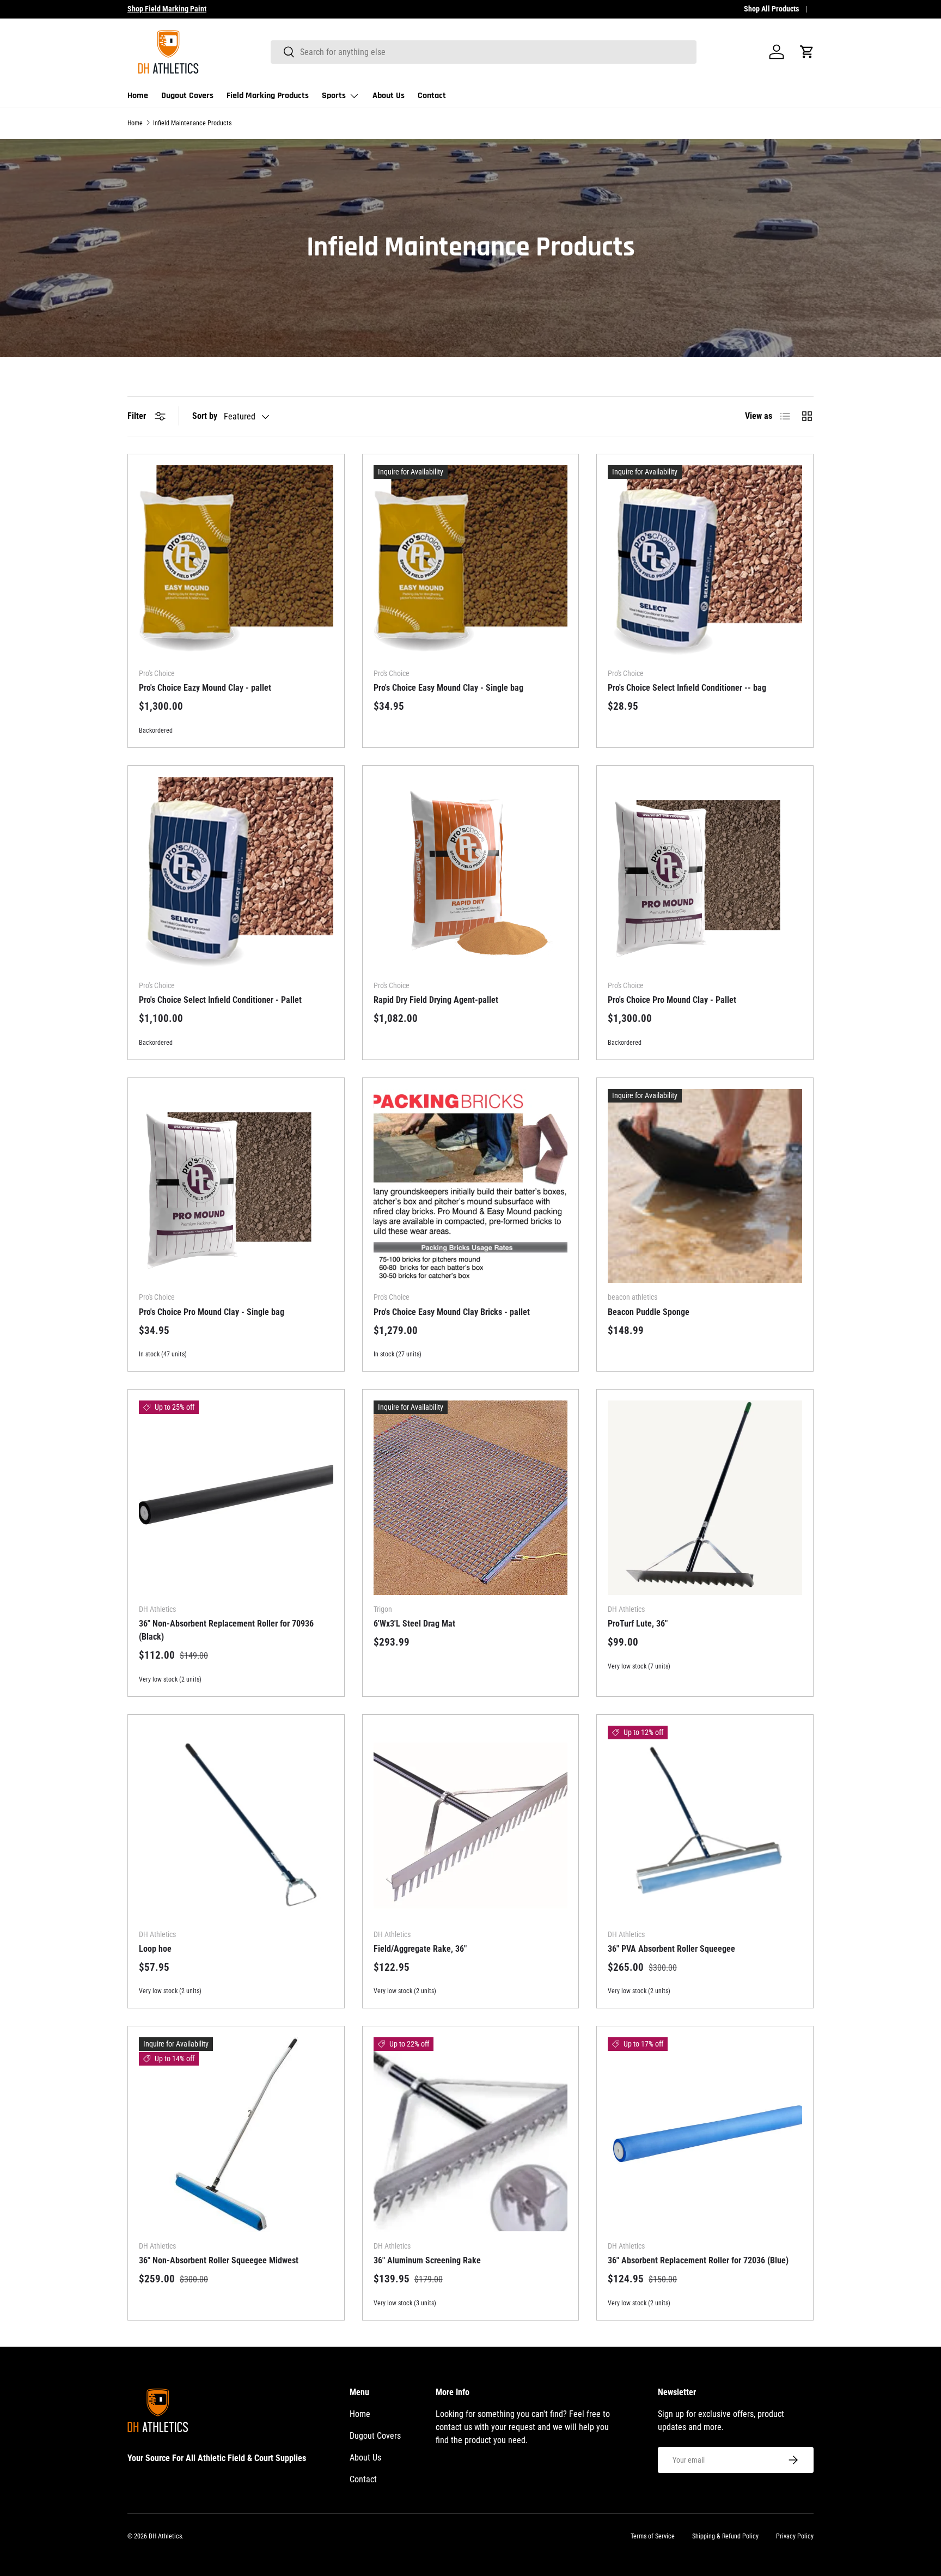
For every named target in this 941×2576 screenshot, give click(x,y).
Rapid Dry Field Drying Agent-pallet (436, 1000)
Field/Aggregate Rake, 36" (420, 1949)
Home (138, 96)
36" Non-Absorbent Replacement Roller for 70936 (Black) (226, 1630)
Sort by (205, 416)
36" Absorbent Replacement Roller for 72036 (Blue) (698, 2260)
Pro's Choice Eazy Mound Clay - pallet (205, 688)
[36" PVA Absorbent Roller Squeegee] (705, 1823)
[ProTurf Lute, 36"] (705, 1498)
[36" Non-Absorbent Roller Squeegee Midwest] (236, 2135)
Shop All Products (771, 9)
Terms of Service (653, 2536)
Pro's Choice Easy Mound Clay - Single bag (448, 688)
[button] (807, 52)
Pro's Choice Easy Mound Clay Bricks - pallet (452, 1312)
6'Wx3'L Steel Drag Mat (414, 1624)
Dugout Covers (187, 96)
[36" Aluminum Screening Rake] (471, 2135)
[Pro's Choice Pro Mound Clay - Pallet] (705, 874)
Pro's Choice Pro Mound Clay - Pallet (672, 1000)
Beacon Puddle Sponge (649, 1312)
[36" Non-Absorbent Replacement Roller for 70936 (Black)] (236, 1498)
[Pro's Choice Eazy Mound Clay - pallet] (236, 562)
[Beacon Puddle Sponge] (705, 1186)
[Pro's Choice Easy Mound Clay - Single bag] (471, 562)
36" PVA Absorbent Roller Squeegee (671, 1949)
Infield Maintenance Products (192, 123)
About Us (389, 96)
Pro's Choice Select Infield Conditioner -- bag (687, 688)
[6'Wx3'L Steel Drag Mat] (471, 1498)
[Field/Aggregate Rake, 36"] (471, 1823)
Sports (334, 96)
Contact (432, 96)
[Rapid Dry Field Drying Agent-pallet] (471, 874)
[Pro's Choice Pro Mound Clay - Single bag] (236, 1186)
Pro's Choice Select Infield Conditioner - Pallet (220, 1000)
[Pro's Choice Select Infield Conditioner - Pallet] (236, 874)
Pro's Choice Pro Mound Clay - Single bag (212, 1312)
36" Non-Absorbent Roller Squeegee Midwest (219, 2260)
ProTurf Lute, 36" (638, 1624)
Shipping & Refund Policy (725, 2536)
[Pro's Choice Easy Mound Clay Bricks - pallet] (471, 1186)
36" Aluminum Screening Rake (427, 2260)
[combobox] (484, 52)
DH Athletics (165, 2536)
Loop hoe (155, 1949)
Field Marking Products (268, 96)
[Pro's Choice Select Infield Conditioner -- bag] (705, 562)
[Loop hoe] (236, 1823)
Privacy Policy (795, 2536)
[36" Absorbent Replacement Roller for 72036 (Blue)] (705, 2135)
